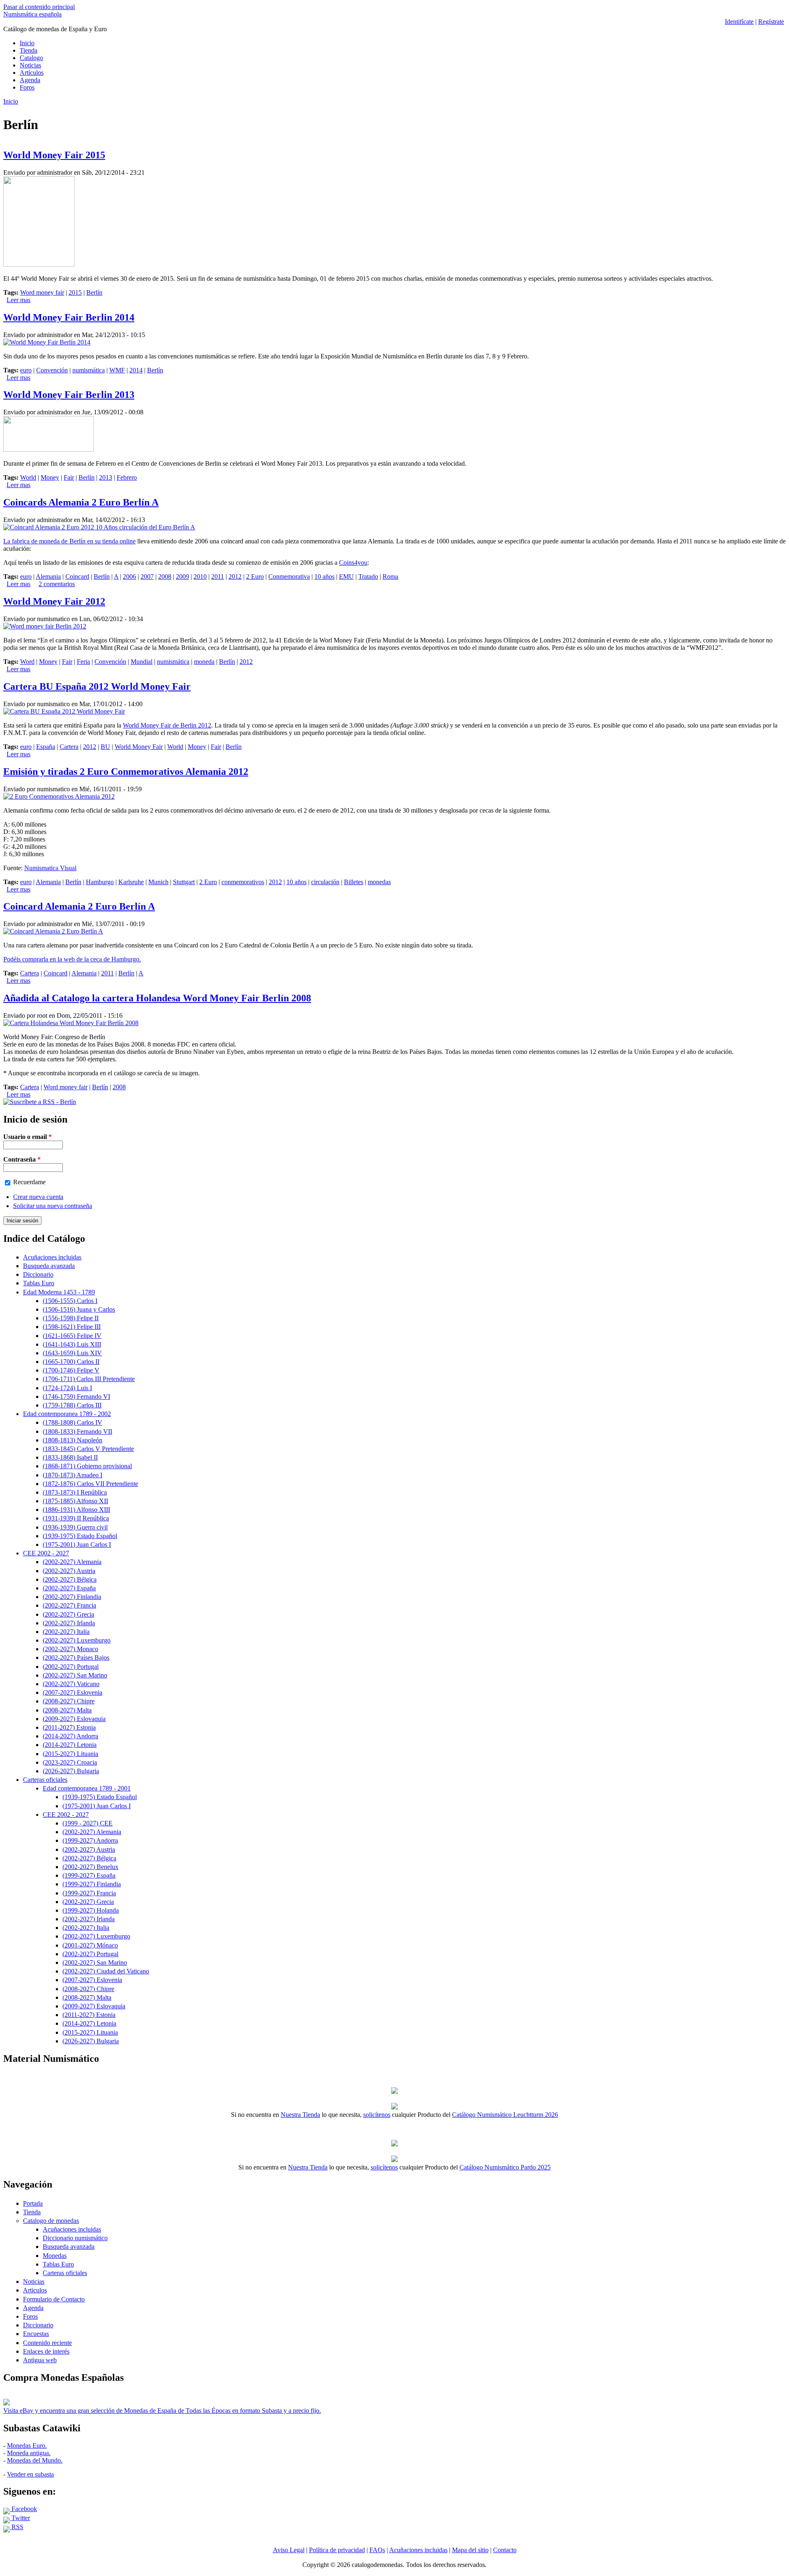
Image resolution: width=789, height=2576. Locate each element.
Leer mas (18, 300)
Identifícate (739, 22)
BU (105, 747)
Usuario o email (28, 1137)
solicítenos (377, 2115)
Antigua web (40, 2360)
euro (26, 370)
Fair (69, 477)
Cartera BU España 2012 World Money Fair (97, 686)
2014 (136, 370)
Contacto (505, 2550)
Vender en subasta (30, 2474)
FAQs (377, 2550)
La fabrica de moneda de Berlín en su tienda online (69, 541)
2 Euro (255, 576)
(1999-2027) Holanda (91, 1910)
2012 (235, 576)
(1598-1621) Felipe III (72, 1327)
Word (27, 662)
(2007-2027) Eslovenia (73, 1692)
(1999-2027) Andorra (90, 1840)
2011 (218, 576)
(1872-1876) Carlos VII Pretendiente (90, 1484)
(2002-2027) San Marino (75, 1675)
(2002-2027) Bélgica (70, 1579)
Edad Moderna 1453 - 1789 (59, 1292)
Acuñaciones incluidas (52, 1257)
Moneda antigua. (29, 2453)
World (28, 477)
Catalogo (31, 58)
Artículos (32, 73)
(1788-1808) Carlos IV (73, 1422)
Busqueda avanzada (49, 1266)
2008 (165, 576)
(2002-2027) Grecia (68, 1614)
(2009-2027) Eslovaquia (74, 1719)
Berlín (94, 292)
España (46, 747)
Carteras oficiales (45, 1780)
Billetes (354, 882)
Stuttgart (184, 882)
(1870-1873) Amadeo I (73, 1475)
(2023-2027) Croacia (70, 1762)
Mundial (142, 662)
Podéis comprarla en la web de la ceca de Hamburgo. (72, 959)
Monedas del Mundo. (35, 2460)
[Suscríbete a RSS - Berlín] (40, 1102)
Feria (83, 662)
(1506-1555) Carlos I (70, 1301)
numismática (89, 370)
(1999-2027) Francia (89, 1893)
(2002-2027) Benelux (90, 1867)
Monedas (55, 2256)
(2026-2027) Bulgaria (71, 1771)
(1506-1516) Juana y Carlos (79, 1309)
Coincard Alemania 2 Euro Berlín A (79, 906)
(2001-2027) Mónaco (90, 1945)
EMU (346, 576)
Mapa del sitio (470, 2550)
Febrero (127, 477)
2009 (182, 576)
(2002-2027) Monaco (70, 1649)
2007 (147, 576)
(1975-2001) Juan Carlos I (77, 1544)
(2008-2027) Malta (67, 1710)
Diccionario (38, 1274)
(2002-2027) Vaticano (71, 1684)
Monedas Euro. (27, 2445)
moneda (204, 662)
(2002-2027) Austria (69, 1571)
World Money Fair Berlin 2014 (69, 317)
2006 (129, 576)
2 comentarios (57, 584)
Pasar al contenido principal (39, 7)
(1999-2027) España (89, 1875)
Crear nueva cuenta (38, 1197)
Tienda (29, 50)
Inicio (27, 43)
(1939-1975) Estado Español (80, 1536)
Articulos (35, 2290)
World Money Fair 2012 (54, 601)
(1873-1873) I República (75, 1492)
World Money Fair (139, 747)
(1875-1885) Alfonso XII (75, 1501)
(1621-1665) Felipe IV (72, 1336)
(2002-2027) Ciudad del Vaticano (106, 1971)
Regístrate (771, 22)
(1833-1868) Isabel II (70, 1457)
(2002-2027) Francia (69, 1605)
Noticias (30, 65)
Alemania (48, 576)
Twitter (20, 2518)
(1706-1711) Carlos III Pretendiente (89, 1379)
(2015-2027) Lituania (70, 1754)
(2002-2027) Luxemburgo (77, 1640)
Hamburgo (100, 882)
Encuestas (36, 2334)
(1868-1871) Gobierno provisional (87, 1466)
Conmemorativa (289, 576)
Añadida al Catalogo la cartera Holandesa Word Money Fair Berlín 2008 (157, 998)
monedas (379, 882)
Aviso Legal (289, 2550)
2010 (200, 576)
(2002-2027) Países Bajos (76, 1658)
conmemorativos (243, 882)
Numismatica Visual (50, 868)
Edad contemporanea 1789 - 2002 (67, 1414)
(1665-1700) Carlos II (71, 1362)
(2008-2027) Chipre (69, 1701)
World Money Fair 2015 (54, 155)
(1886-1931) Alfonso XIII (76, 1510)
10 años (324, 576)
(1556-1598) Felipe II (71, 1318)
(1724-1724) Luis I (67, 1388)
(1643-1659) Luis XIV (72, 1353)
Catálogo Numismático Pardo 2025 (505, 2167)
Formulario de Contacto (54, 2299)
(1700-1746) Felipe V (71, 1370)
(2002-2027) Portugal (71, 1667)
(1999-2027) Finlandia (92, 1884)
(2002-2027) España (69, 1588)
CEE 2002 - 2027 (46, 1553)
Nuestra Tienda (300, 2115)
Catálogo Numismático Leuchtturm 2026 (505, 2115)
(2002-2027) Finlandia (72, 1597)
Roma (390, 576)
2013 (106, 477)
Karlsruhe (131, 882)
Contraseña (22, 1159)
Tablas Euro (39, 1283)
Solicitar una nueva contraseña (53, 1206)
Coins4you (353, 563)
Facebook (23, 2509)
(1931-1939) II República (76, 1518)
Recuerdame (29, 1182)
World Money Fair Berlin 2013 (69, 395)
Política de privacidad (337, 2550)
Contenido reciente (47, 2343)
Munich (158, 882)
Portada (33, 2203)
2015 (75, 292)
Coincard (77, 576)
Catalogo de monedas (51, 2221)
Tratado (368, 576)
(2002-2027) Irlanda (69, 1623)
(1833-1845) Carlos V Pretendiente (88, 1449)
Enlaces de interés (46, 2351)
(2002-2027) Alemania (72, 1562)
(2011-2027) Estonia (69, 1727)
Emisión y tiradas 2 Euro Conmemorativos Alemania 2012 (126, 772)
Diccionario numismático (75, 2238)
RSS (17, 2527)
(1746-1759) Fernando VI (76, 1397)
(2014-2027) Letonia (70, 1745)
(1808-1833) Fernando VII (77, 1431)
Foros (27, 87)
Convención (52, 370)
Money (50, 477)
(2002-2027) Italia (66, 1632)
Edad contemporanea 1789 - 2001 (87, 1788)
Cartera (69, 747)
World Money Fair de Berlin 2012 (167, 725)
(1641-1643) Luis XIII (72, 1344)
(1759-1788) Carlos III (72, 1405)
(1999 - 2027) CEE (88, 1823)
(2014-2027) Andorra (70, 1736)
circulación (325, 882)
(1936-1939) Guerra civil (75, 1527)
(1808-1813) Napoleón (73, 1440)
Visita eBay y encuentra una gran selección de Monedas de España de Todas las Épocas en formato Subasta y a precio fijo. (162, 2411)
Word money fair (42, 292)
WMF (117, 370)
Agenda (30, 80)
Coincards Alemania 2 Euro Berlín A (81, 502)
